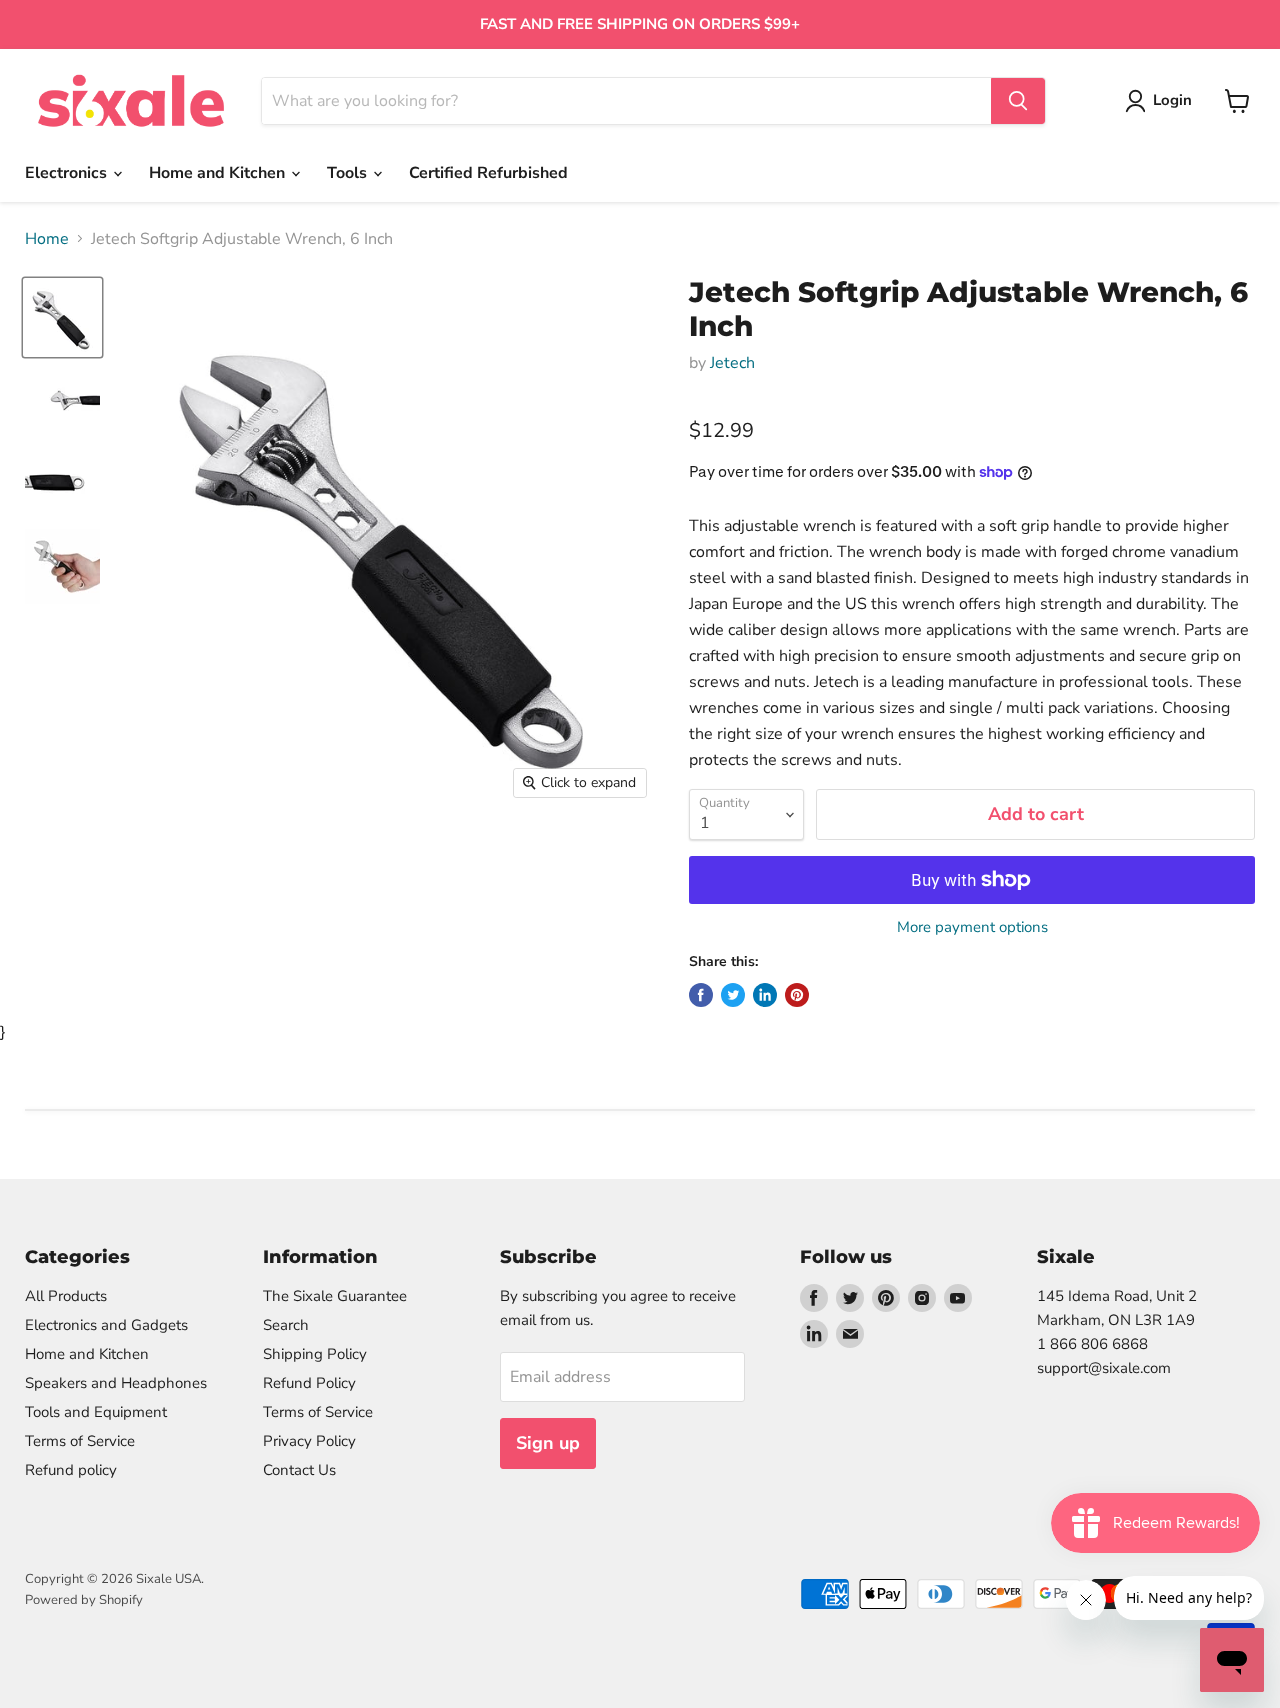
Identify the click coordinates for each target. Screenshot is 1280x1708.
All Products (66, 1296)
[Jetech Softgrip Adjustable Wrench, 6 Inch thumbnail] (62, 400)
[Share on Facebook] (701, 995)
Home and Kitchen (219, 173)
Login (1172, 100)
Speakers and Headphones (116, 1383)
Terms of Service (80, 1441)
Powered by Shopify (84, 1600)
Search (286, 1325)
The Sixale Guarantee (335, 1296)
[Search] (1018, 101)
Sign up (548, 1443)
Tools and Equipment (96, 1412)
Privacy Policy (309, 1441)
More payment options (972, 927)
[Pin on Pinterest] (797, 995)
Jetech (732, 363)
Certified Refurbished (488, 173)
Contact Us (299, 1470)
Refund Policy (309, 1383)
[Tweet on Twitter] (733, 995)
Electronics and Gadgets (106, 1325)
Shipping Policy (315, 1354)
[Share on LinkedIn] (765, 995)
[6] (62, 317)
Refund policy (71, 1470)
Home (47, 239)
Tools (349, 173)
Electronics (68, 173)
